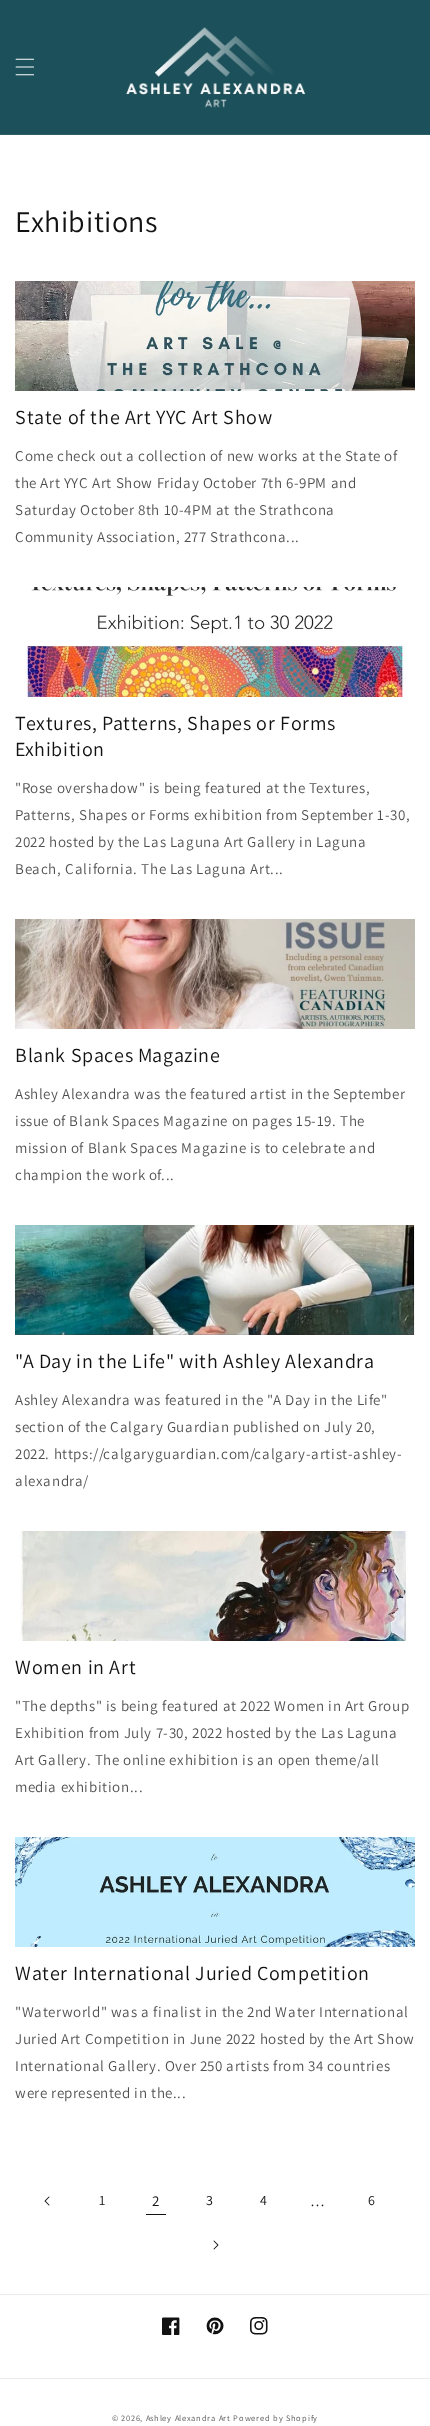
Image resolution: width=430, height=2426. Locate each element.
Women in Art (75, 1667)
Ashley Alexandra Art (188, 2417)
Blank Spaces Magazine (118, 1055)
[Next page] (215, 2245)
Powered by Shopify (275, 2417)
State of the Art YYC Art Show (143, 417)
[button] (25, 67)
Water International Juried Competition (192, 1973)
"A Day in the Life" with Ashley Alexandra (195, 1361)
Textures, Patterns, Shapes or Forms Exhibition (175, 736)
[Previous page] (48, 2201)
